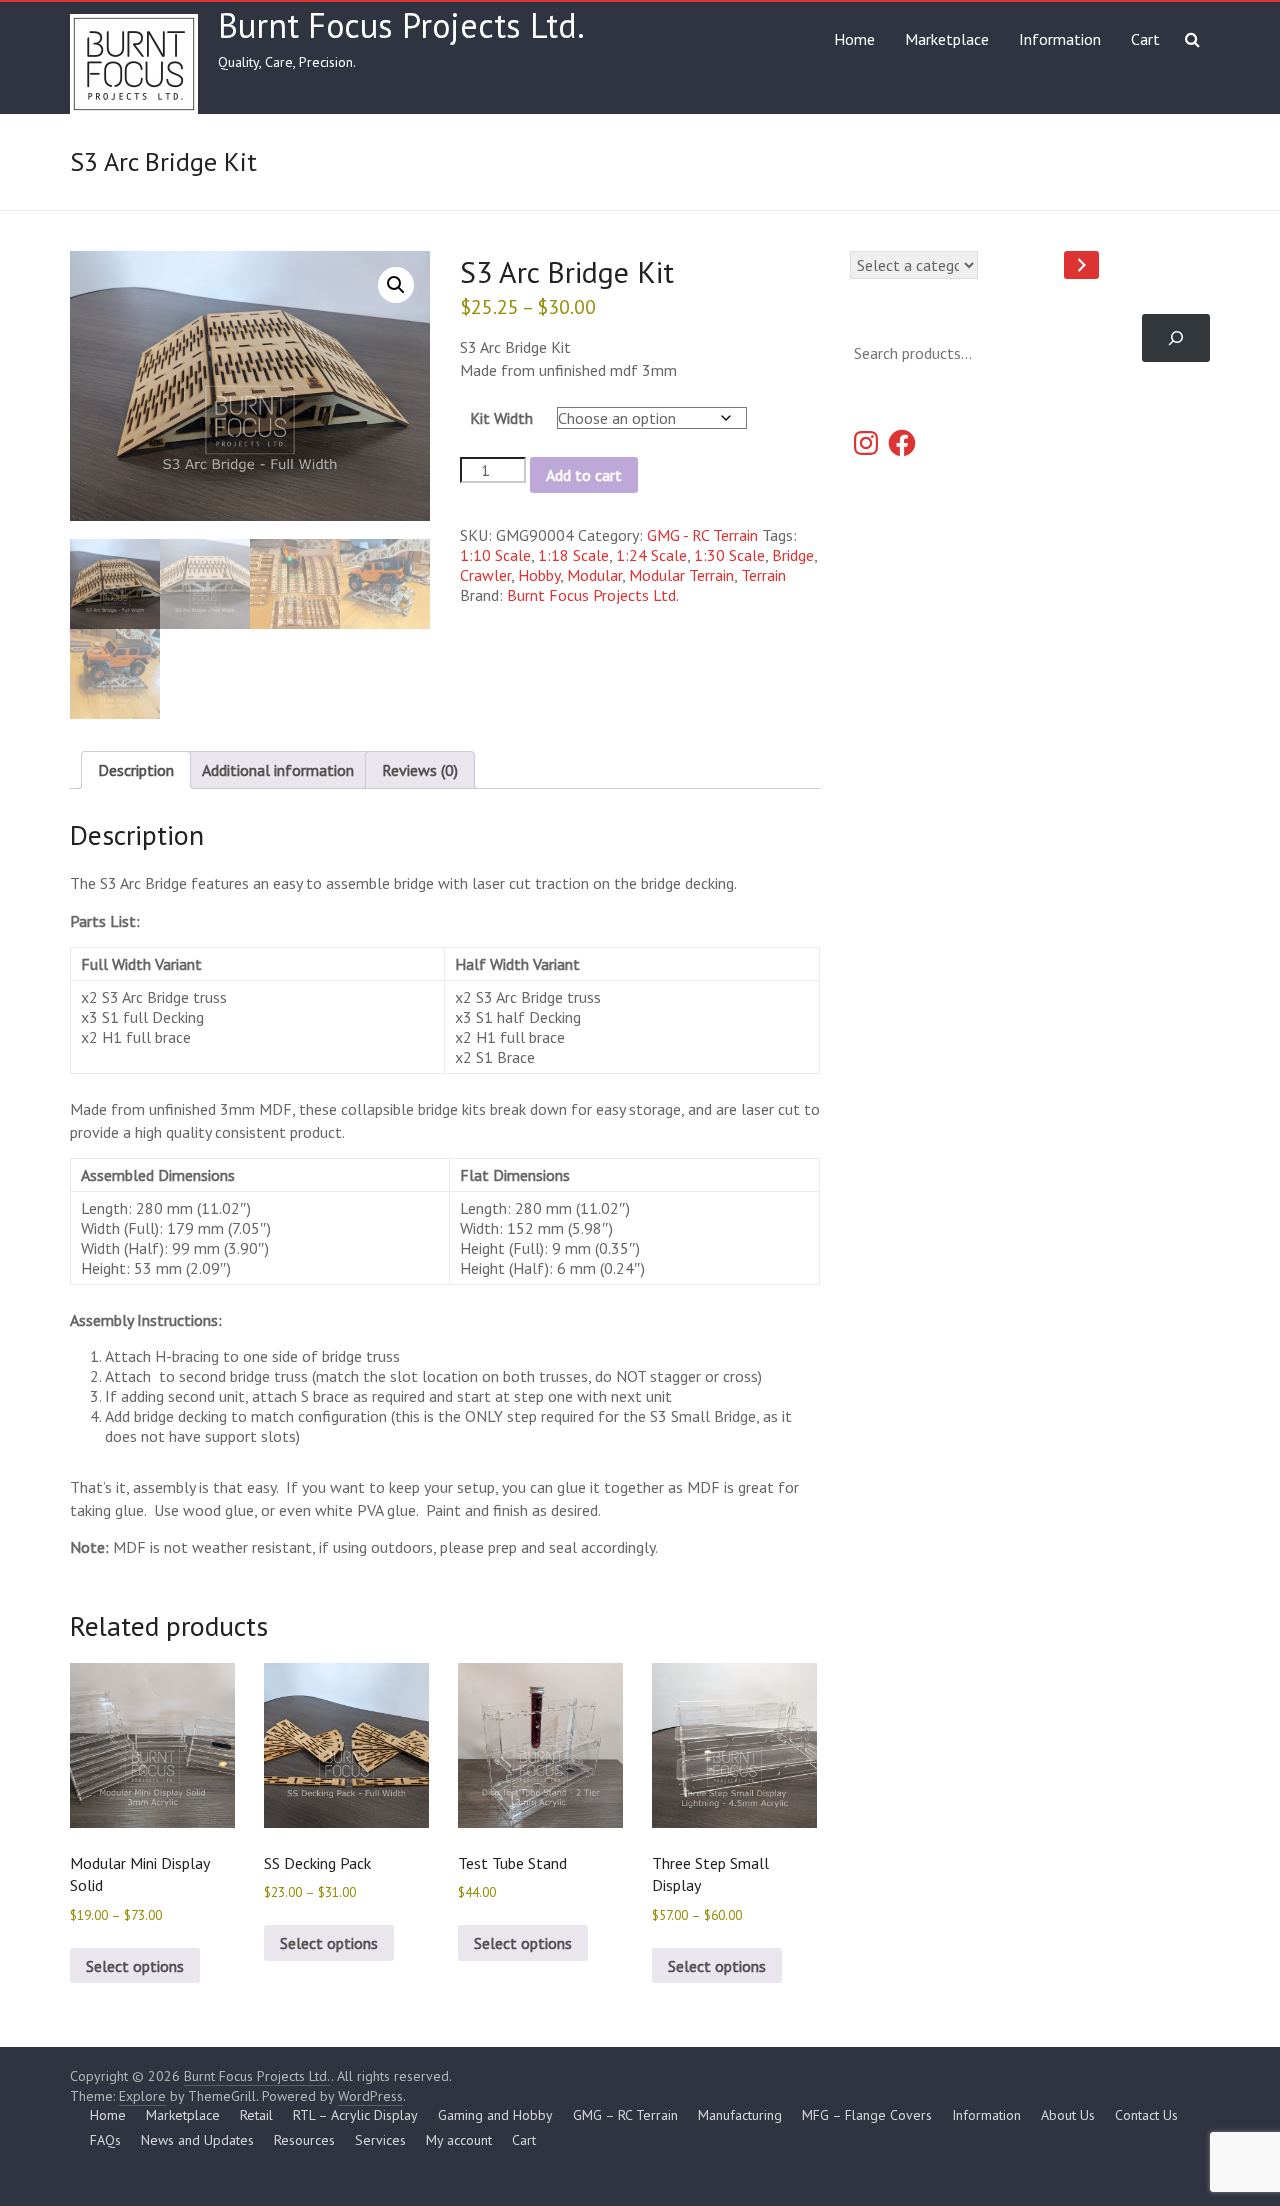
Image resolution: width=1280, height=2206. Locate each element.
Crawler (485, 575)
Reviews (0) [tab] (420, 770)
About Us (1068, 2115)
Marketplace (947, 39)
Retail (256, 2115)
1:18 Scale (573, 555)
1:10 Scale (495, 555)
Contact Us (1146, 2115)
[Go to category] (1081, 265)
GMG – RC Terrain (625, 2115)
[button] (396, 285)
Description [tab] (136, 770)
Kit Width (501, 418)
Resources (304, 2140)
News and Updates (197, 2140)
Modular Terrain (681, 575)
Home (854, 39)
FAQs (105, 2140)
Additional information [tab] (278, 770)
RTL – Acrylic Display (355, 2115)
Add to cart (584, 475)
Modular (594, 575)
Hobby (539, 575)
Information (1060, 39)
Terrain (763, 575)
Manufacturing (740, 2115)
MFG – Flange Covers (867, 2115)
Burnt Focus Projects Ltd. (401, 25)
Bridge (793, 555)
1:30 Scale (729, 555)
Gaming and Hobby (495, 2115)
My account (459, 2140)
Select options (135, 1966)
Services (380, 2140)
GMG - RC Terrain (702, 535)
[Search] (1176, 338)
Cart (1145, 39)
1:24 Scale (651, 555)
